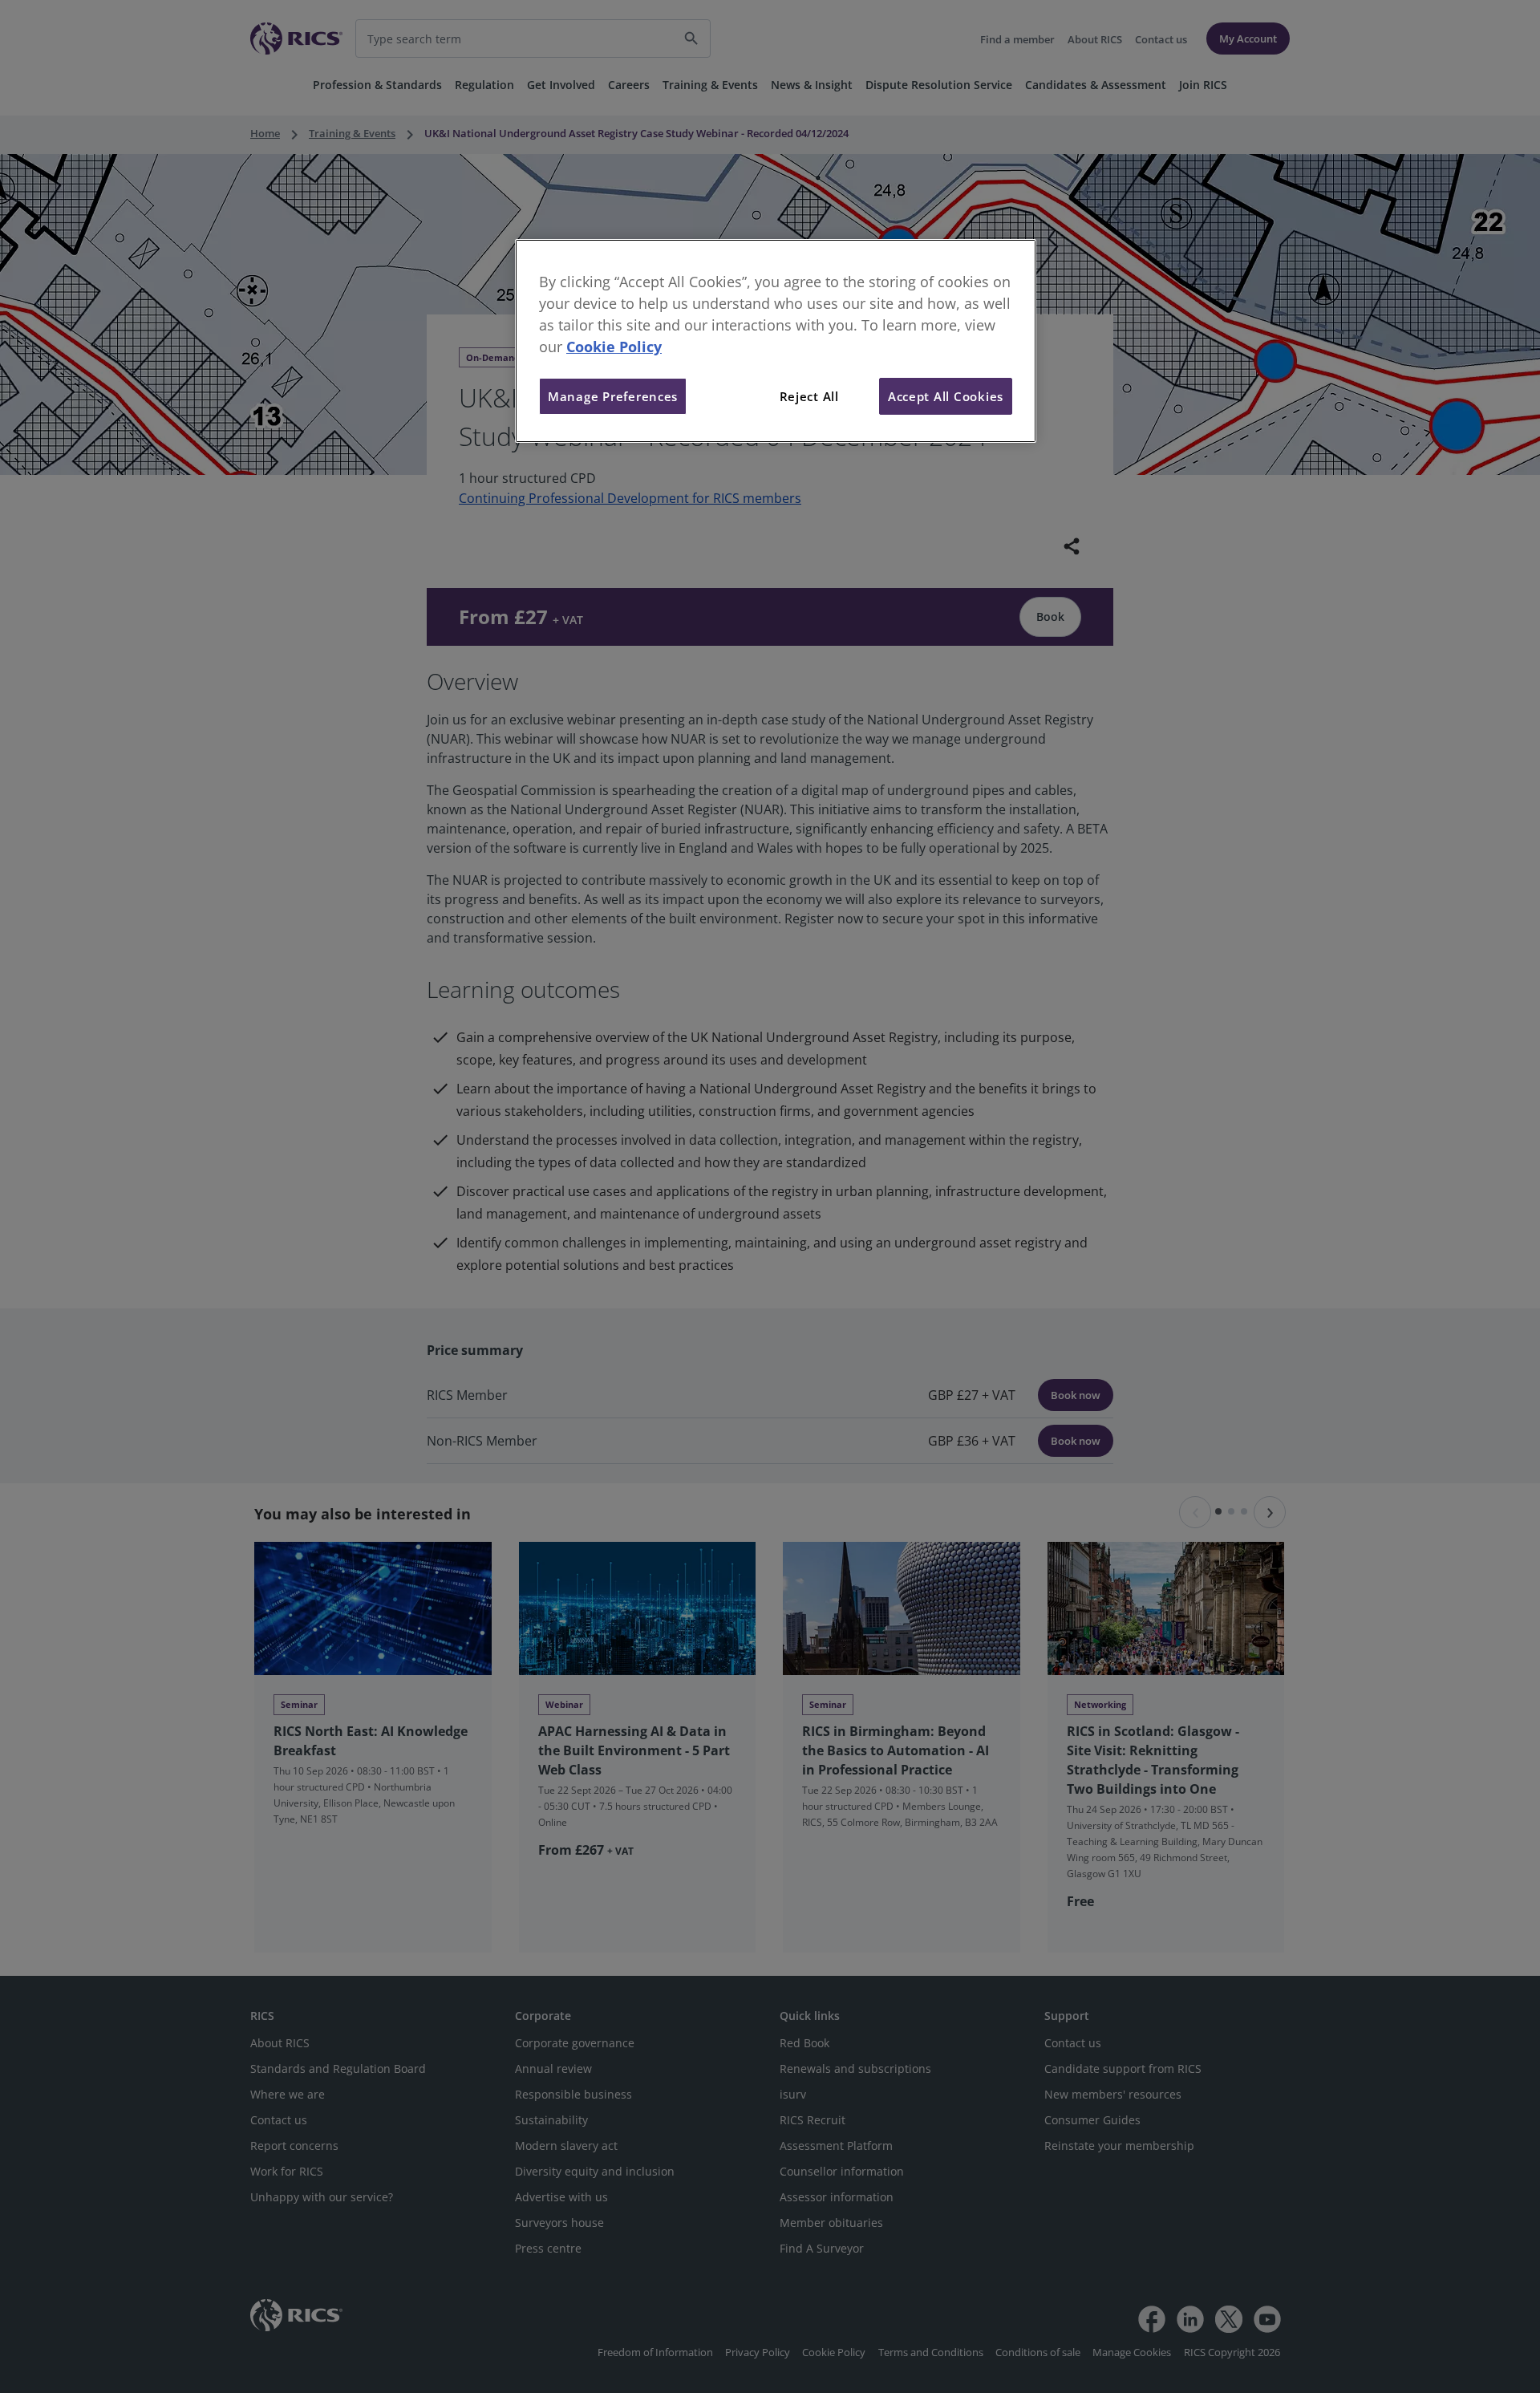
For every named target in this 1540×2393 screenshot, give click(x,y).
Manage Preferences (613, 396)
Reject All (809, 396)
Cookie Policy (614, 347)
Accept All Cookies (946, 396)
